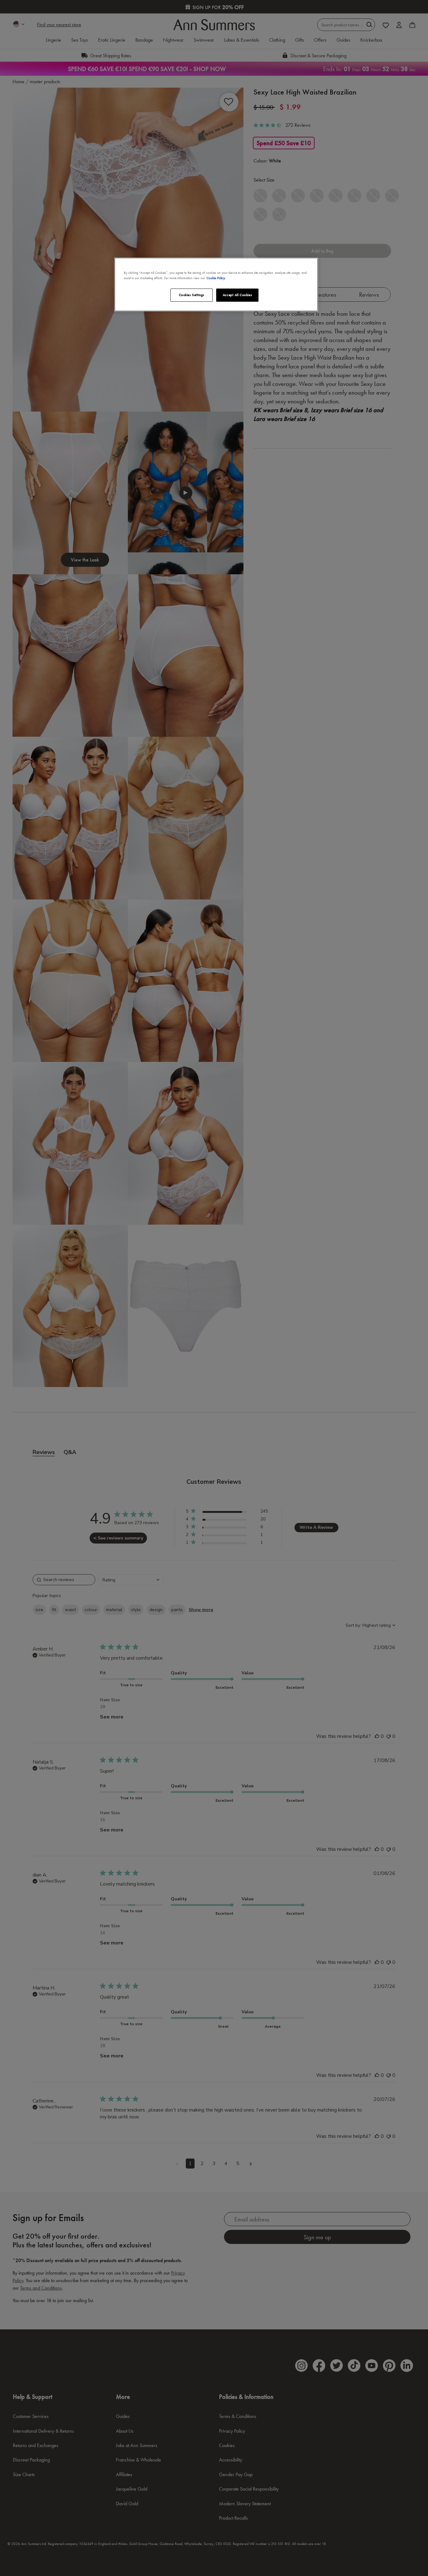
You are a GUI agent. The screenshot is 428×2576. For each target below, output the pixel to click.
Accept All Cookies (237, 295)
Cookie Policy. (216, 278)
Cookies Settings (192, 295)
